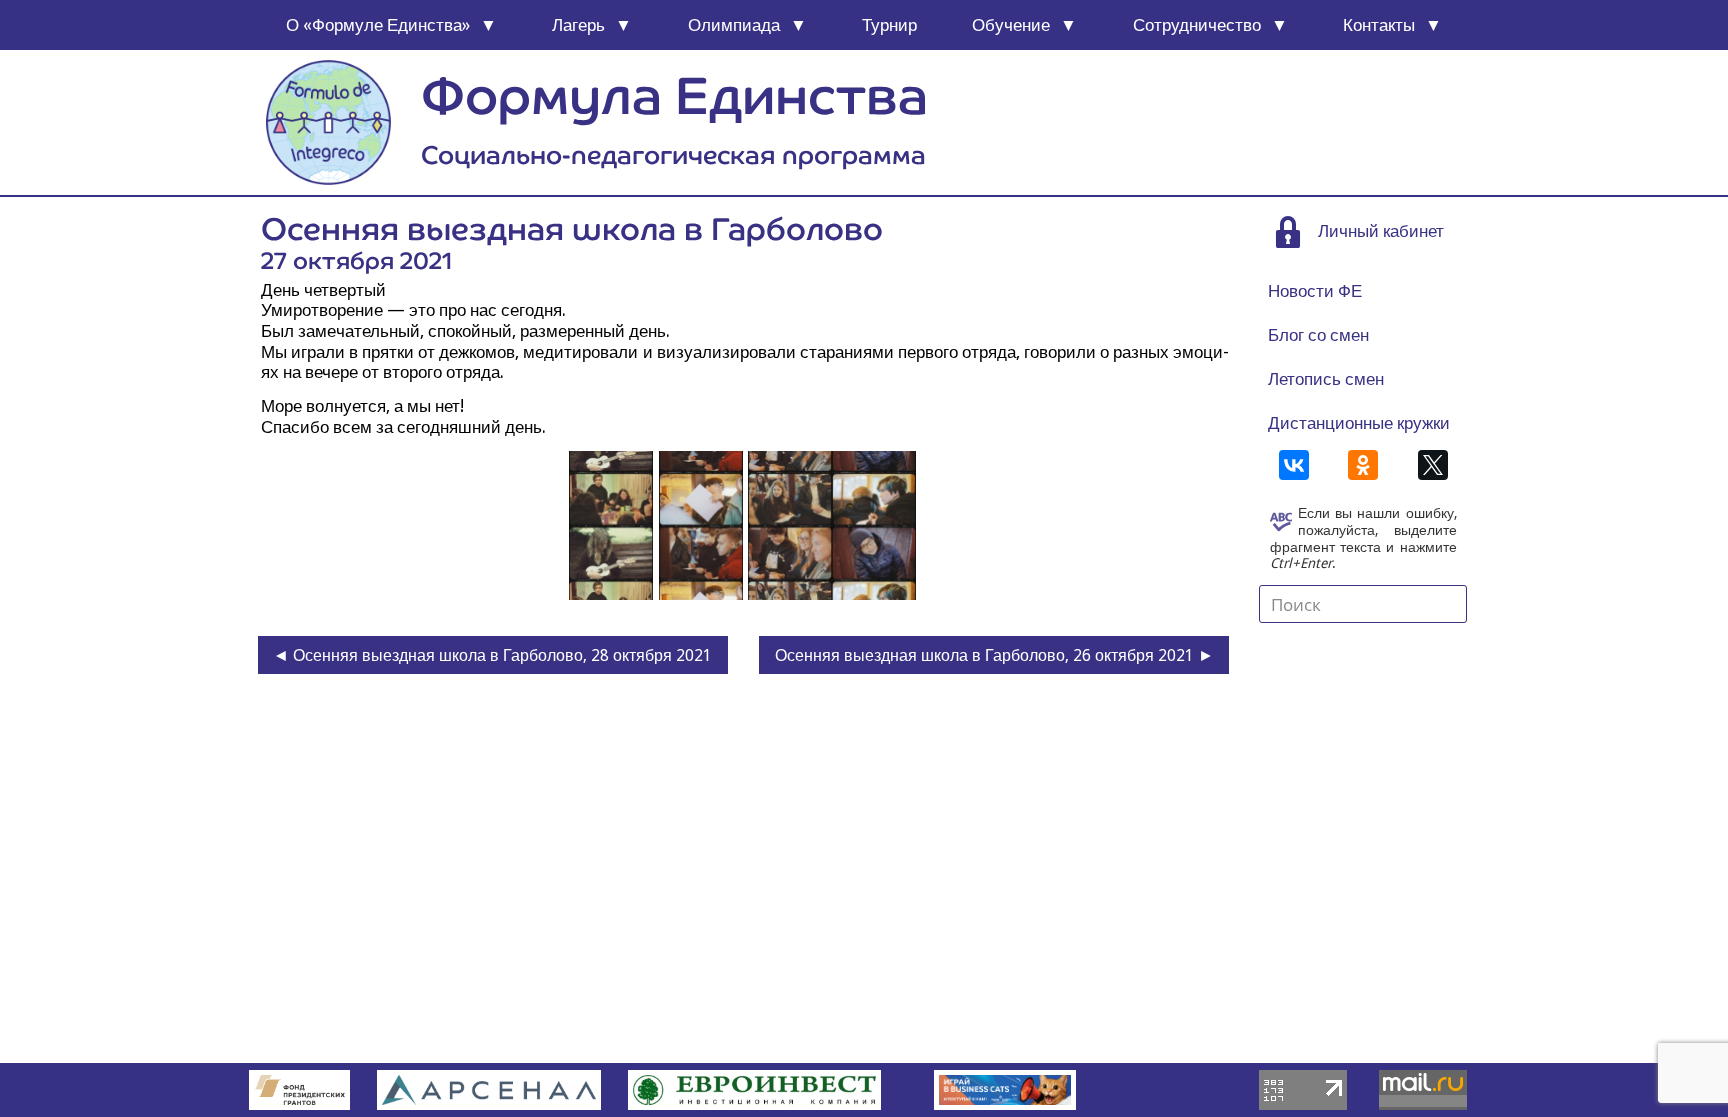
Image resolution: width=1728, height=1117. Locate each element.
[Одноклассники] (1363, 465)
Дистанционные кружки (1359, 423)
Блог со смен (1318, 335)
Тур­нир (889, 25)
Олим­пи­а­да (734, 25)
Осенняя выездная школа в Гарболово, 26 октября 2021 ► (994, 655)
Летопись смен (1326, 379)
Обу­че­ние (1011, 25)
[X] (1433, 465)
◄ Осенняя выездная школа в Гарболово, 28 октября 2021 (492, 655)
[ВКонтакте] (1294, 465)
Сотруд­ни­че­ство (1197, 25)
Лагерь (578, 25)
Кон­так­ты (1379, 25)
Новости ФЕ (1315, 291)
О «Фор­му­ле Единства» (378, 25)
